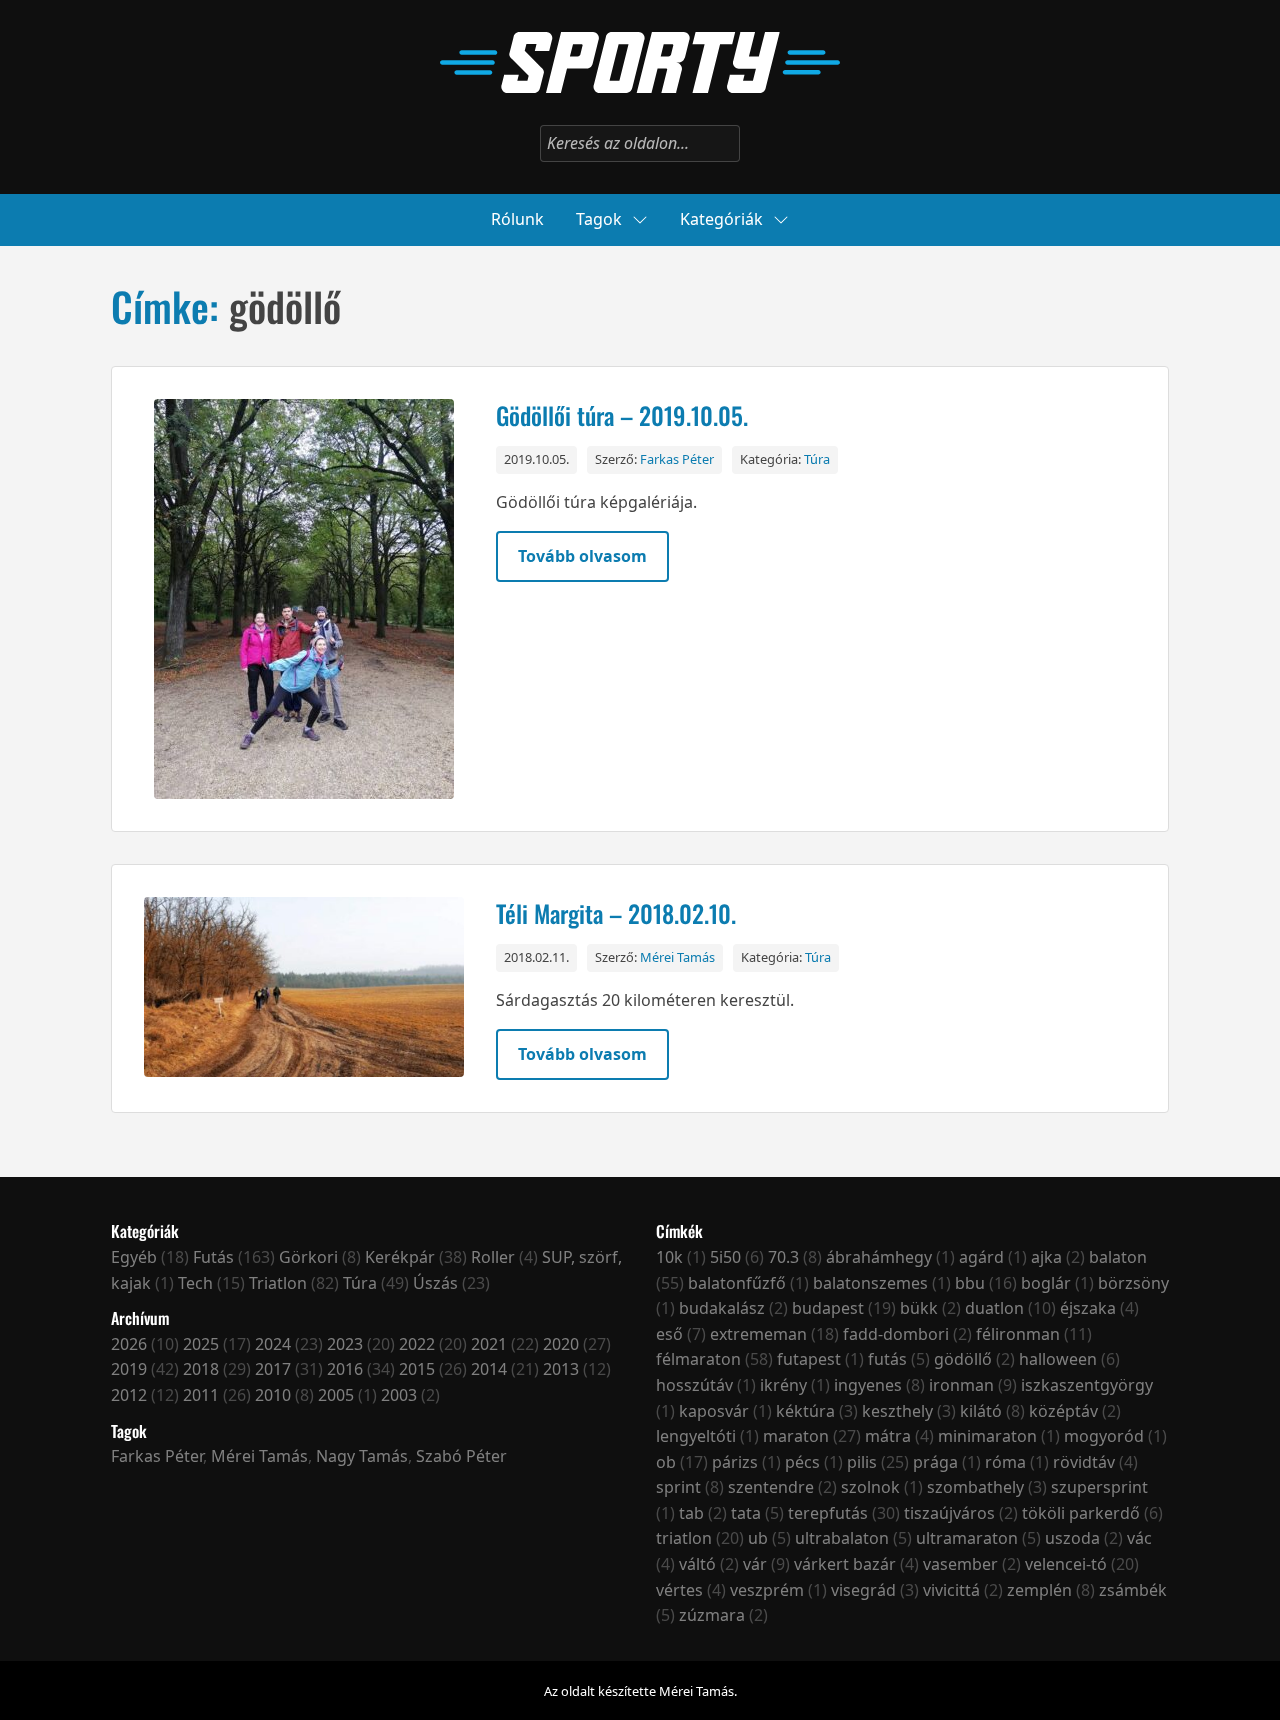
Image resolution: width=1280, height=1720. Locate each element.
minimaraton (987, 1436)
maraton (796, 1436)
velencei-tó (1066, 1564)
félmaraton (698, 1359)
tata (746, 1513)
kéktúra (805, 1411)
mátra (888, 1436)
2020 (561, 1344)
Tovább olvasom (582, 556)
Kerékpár (400, 1257)
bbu (970, 1283)
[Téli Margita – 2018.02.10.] (304, 988)
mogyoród (1104, 1436)
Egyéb (134, 1257)
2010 (273, 1395)
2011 (201, 1395)
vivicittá (951, 1590)
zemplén (1039, 1590)
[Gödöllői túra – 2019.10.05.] (304, 599)
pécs (802, 1462)
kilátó (981, 1411)
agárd (981, 1257)
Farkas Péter (677, 459)
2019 (129, 1369)
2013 (561, 1369)
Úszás (435, 1283)
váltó (697, 1564)
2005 (336, 1395)
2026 (129, 1344)
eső (669, 1334)
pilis (862, 1462)
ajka (1046, 1257)
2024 (273, 1344)
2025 (201, 1344)
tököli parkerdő (1081, 1513)
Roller (493, 1257)
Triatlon (278, 1283)
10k (669, 1257)
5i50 (725, 1257)
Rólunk (517, 219)
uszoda (1072, 1538)
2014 (489, 1369)
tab (691, 1513)
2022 (417, 1344)
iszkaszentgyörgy (1087, 1385)
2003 (399, 1395)
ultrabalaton (842, 1538)
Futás (213, 1257)
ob (666, 1462)
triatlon (684, 1538)
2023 (345, 1344)
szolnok (870, 1487)
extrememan (758, 1334)
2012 (129, 1395)
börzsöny (1133, 1283)
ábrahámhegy (879, 1257)
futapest (809, 1359)
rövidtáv (1084, 1462)
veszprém (767, 1590)
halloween (1058, 1359)
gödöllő (963, 1359)
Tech (195, 1283)
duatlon (994, 1308)
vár (755, 1564)
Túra (817, 459)
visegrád (863, 1590)
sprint (678, 1487)
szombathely (975, 1487)
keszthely (897, 1411)
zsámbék (1133, 1590)
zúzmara (712, 1615)
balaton (1118, 1257)
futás (887, 1359)
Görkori (308, 1257)
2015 (417, 1369)
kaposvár (714, 1411)
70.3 (783, 1257)
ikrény (783, 1385)
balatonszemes (870, 1283)
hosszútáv (694, 1385)
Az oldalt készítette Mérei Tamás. (640, 1691)
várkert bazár (845, 1564)
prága (935, 1462)
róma (1005, 1462)
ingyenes (868, 1385)
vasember (960, 1564)
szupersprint (1099, 1487)
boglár (1046, 1283)
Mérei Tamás (677, 957)
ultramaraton (967, 1538)
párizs (735, 1462)
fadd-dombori (896, 1334)
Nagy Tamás (362, 1456)
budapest (828, 1308)
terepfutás (828, 1513)
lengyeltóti (696, 1436)
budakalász (722, 1308)
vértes (679, 1590)
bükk (919, 1308)
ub (758, 1538)
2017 (273, 1369)
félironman (1018, 1334)
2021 (489, 1344)
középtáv (1063, 1411)
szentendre (771, 1487)
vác (1139, 1538)
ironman (961, 1385)
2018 (201, 1369)
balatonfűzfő (737, 1283)
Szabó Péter (461, 1456)
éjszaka (1088, 1308)
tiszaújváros (949, 1513)
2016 (345, 1369)
